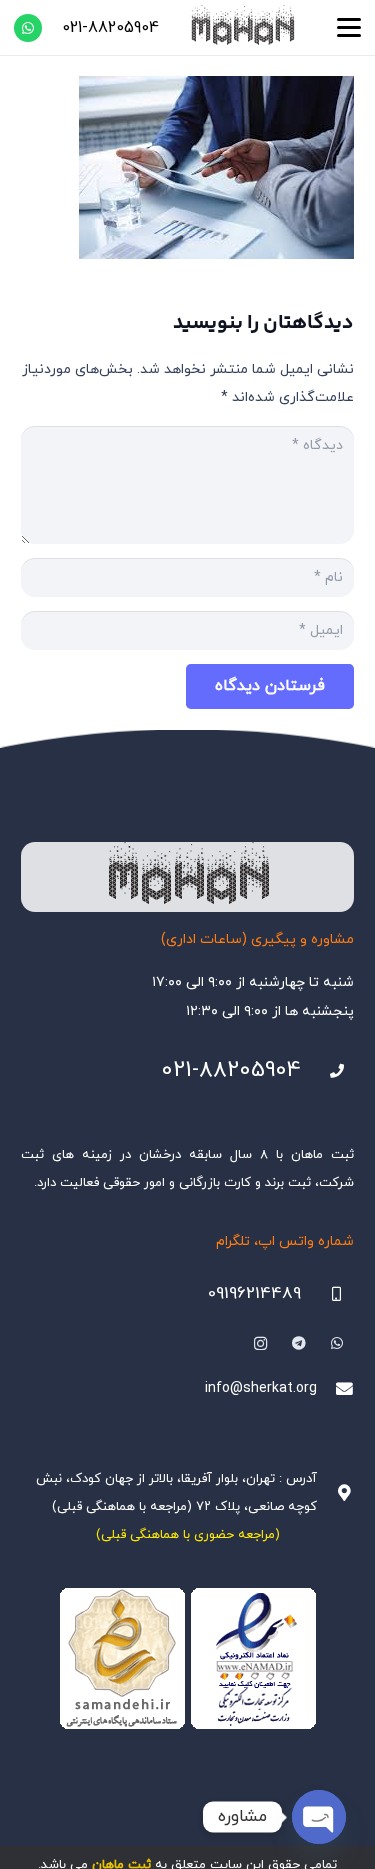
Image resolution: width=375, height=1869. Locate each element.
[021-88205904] (327, 1071)
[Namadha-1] (187, 1659)
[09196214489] (327, 1294)
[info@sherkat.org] (335, 1389)
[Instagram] (260, 1343)
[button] (349, 28)
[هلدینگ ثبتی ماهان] (242, 27)
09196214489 (254, 1294)
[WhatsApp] (28, 28)
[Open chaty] (319, 1817)
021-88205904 (231, 1070)
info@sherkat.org (261, 1388)
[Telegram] (298, 1343)
